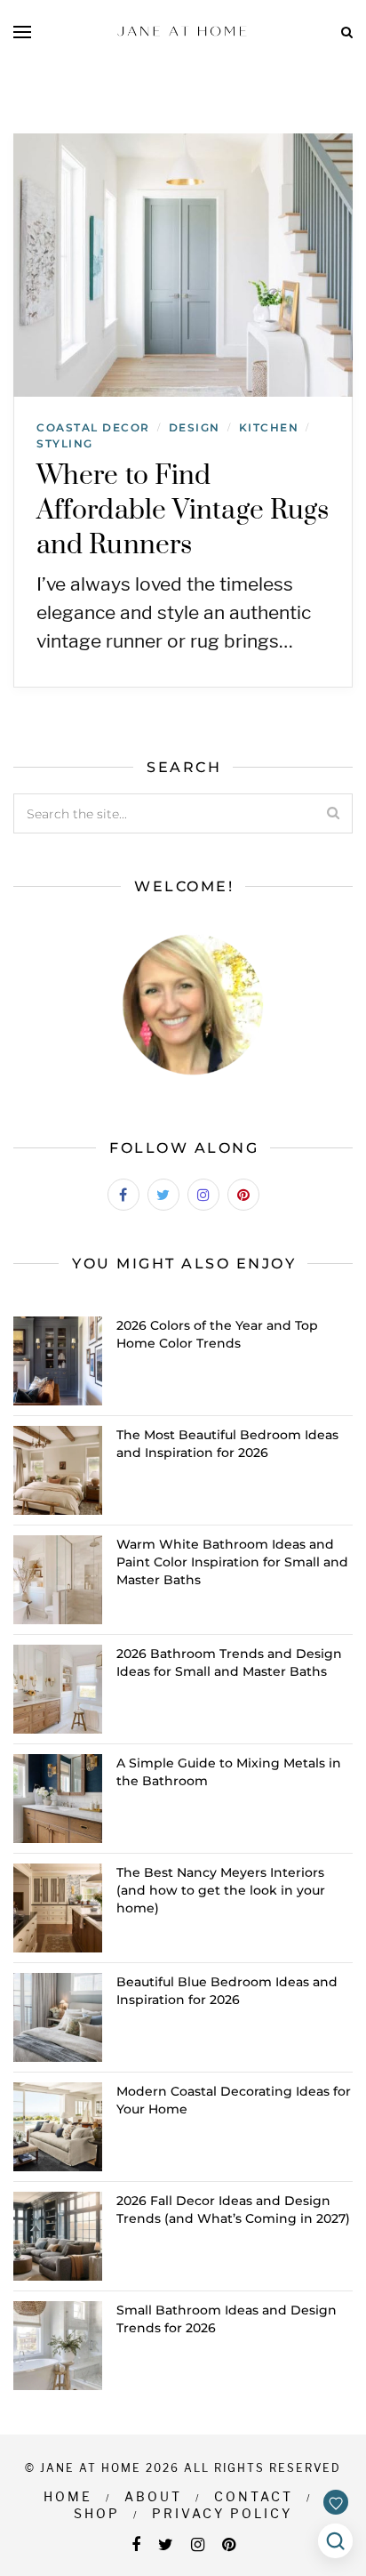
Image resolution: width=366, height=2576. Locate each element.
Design (195, 427)
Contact (254, 2496)
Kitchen (269, 427)
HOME (68, 2496)
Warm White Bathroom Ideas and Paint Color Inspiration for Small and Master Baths (232, 1562)
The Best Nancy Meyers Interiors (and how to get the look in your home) (221, 1890)
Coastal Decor (93, 427)
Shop (97, 2513)
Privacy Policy (222, 2513)
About (153, 2496)
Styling (65, 443)
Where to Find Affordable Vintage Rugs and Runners (183, 511)
